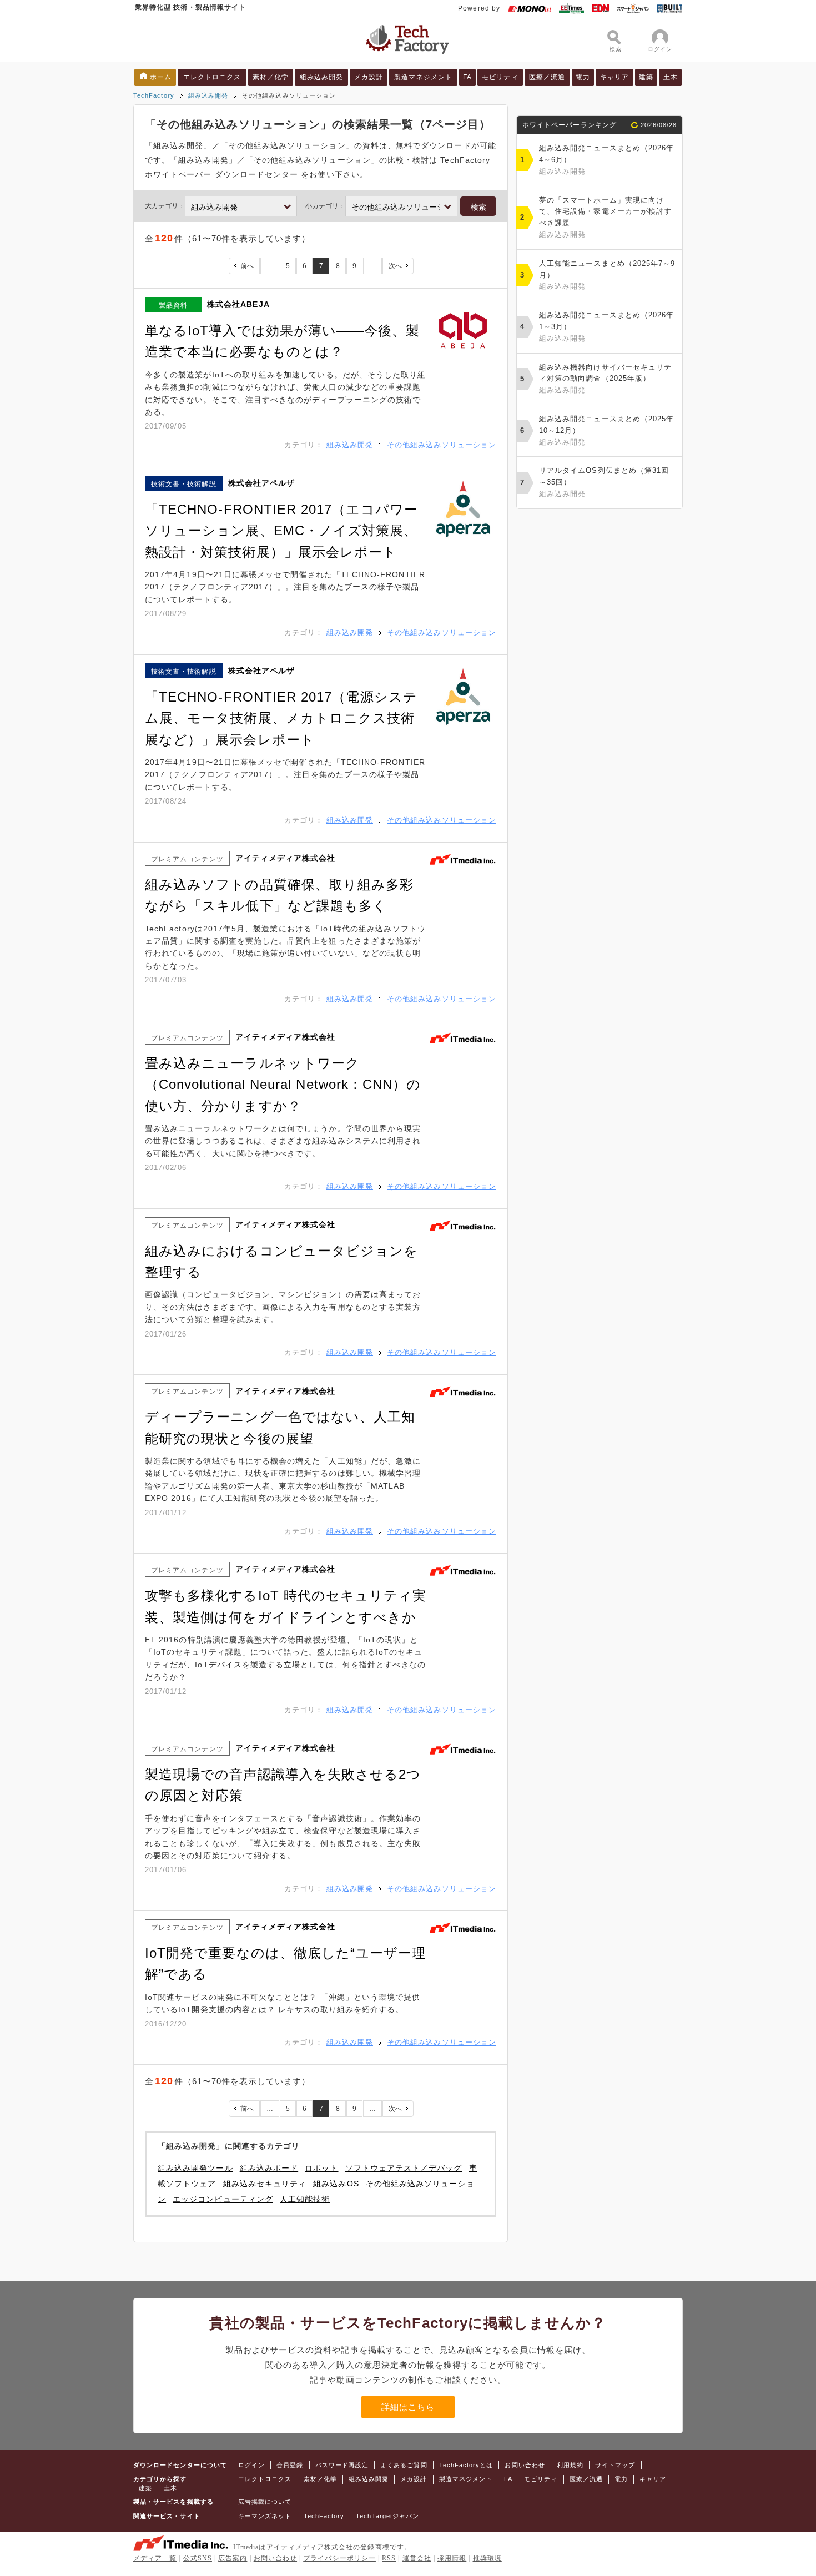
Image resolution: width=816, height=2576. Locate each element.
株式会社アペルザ (262, 483)
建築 (646, 77)
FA (467, 77)
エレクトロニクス (212, 77)
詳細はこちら (408, 2407)
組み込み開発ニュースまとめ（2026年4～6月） (606, 160)
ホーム (161, 77)
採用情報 (452, 2558)
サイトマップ (615, 2465)
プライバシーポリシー (339, 2558)
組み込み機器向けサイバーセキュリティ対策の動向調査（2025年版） (605, 379)
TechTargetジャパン (387, 2516)
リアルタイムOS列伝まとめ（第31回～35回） (604, 482)
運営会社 (417, 2558)
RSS (389, 2558)
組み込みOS (336, 2184)
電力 (583, 77)
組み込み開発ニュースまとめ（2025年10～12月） (606, 430)
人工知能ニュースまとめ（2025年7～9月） (607, 275)
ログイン (251, 2465)
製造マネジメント (423, 77)
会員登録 (290, 2465)
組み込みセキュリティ (265, 2184)
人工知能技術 (305, 2199)
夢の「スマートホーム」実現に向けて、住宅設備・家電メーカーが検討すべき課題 (605, 217)
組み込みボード (269, 2168)
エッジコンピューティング (223, 2199)
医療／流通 (547, 77)
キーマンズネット (265, 2516)
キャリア (614, 77)
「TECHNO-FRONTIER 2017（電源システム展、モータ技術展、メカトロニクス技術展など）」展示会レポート (281, 718)
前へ (247, 266)
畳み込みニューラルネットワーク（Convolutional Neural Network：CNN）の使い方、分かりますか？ (283, 1085)
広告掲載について (265, 2502)
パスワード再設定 (342, 2465)
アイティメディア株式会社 (286, 858)
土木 (671, 77)
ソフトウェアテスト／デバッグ (404, 2168)
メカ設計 (369, 77)
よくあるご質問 (404, 2465)
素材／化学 (271, 77)
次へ (395, 266)
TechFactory (154, 95)
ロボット (321, 2168)
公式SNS (198, 2558)
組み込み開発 (321, 77)
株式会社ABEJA (238, 304)
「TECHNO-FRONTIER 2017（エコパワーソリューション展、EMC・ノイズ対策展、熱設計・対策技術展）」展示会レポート (281, 531)
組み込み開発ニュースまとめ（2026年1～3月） (606, 327)
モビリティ (500, 77)
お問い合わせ (525, 2465)
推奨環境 (487, 2558)
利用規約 (570, 2465)
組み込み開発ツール (195, 2168)
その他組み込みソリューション (442, 445)
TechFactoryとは (466, 2465)
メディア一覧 (155, 2558)
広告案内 (233, 2558)
